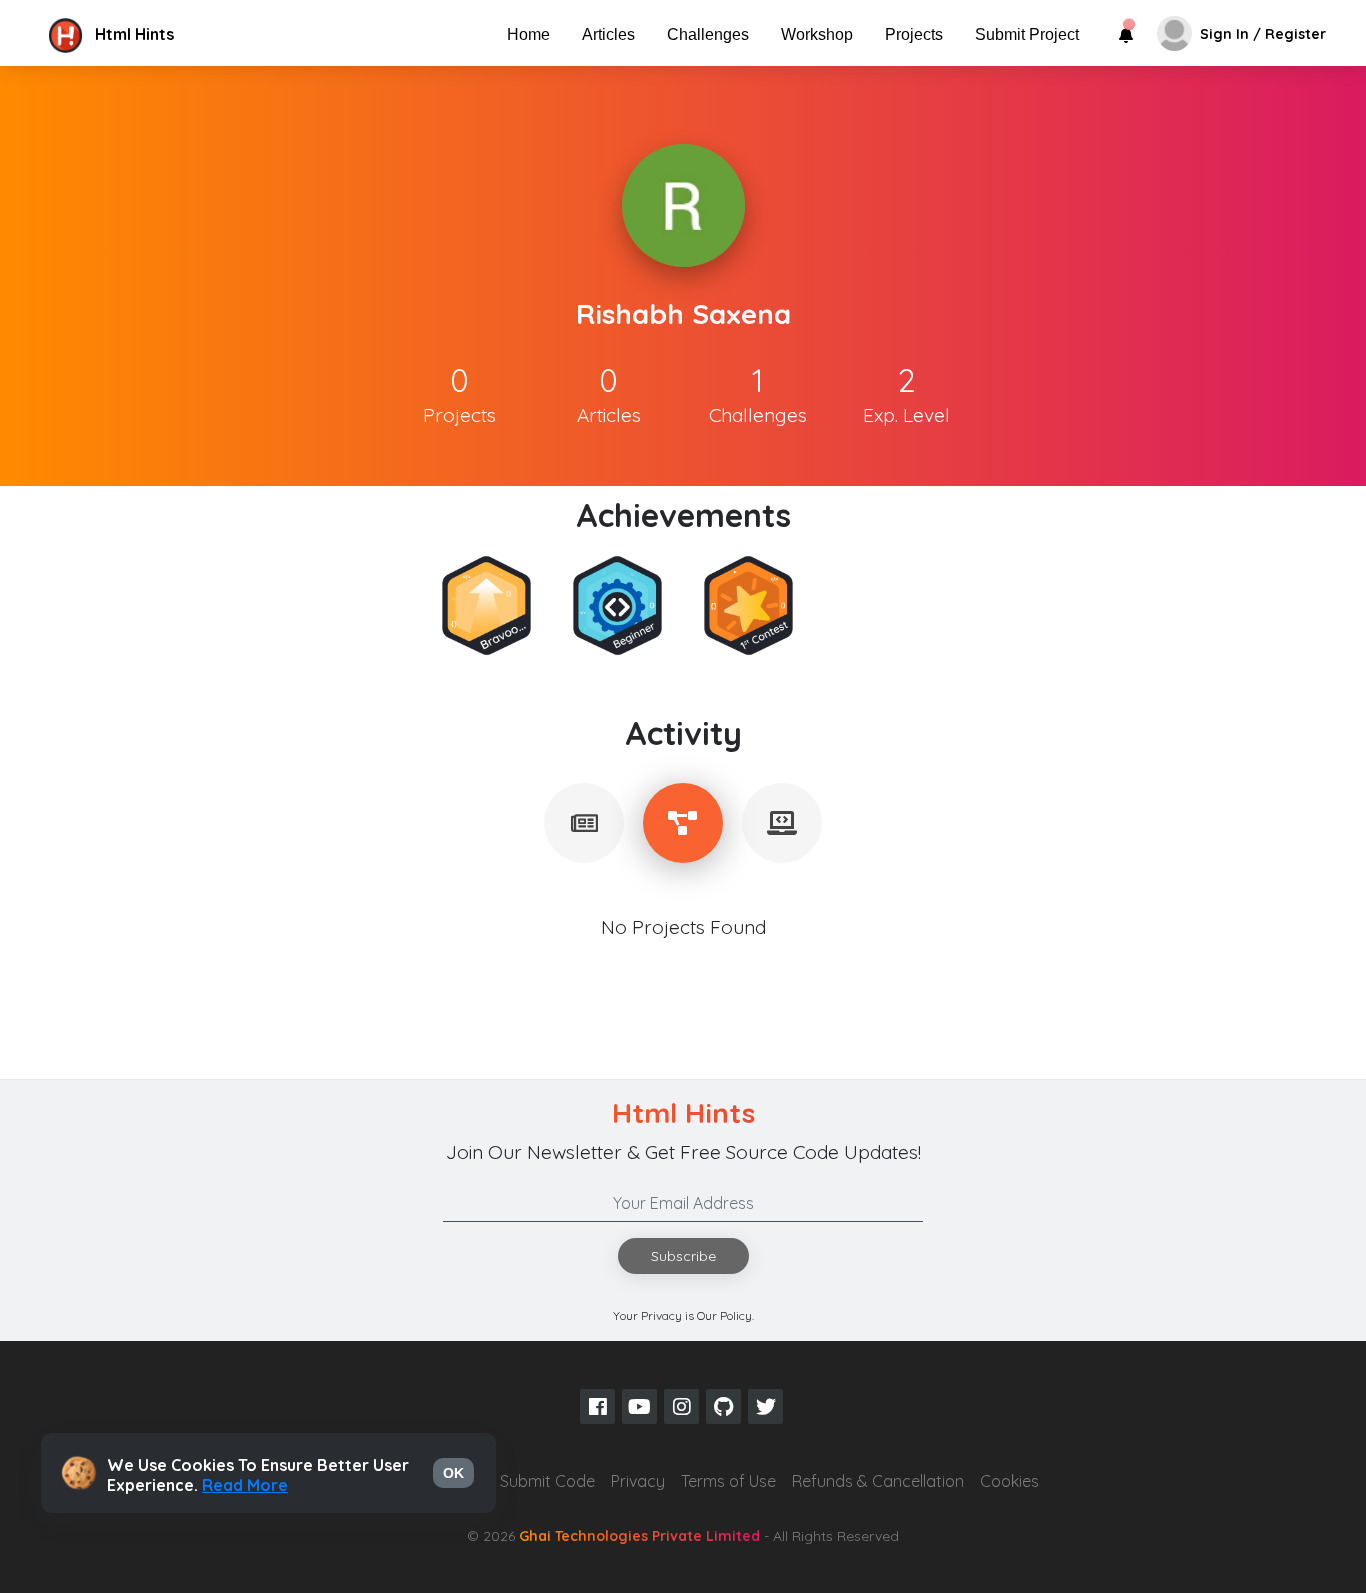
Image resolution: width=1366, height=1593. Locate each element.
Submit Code (547, 1481)
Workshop (817, 34)
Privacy (638, 1481)
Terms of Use (728, 1481)
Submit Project (1027, 34)
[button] (213, 34)
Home (528, 34)
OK (453, 1473)
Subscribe (683, 1256)
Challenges (708, 34)
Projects (914, 34)
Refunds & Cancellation (878, 1481)
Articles (608, 34)
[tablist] (584, 823)
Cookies (1009, 1481)
